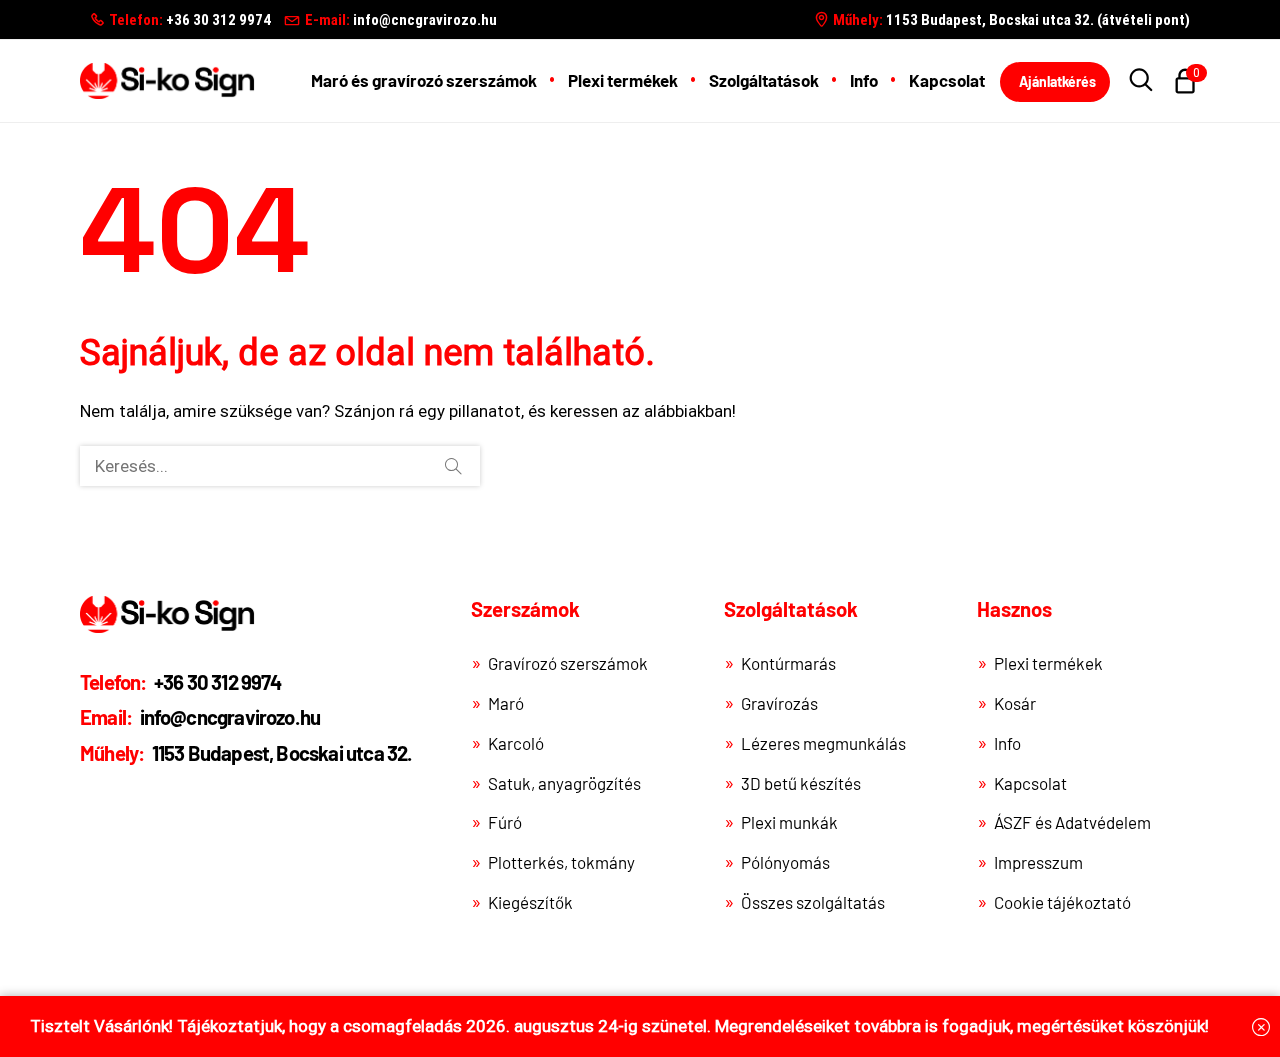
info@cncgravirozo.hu (400, 20)
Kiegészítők (530, 902)
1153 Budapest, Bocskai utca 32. (246, 753)
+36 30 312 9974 (190, 20)
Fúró (505, 822)
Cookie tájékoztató (1062, 902)
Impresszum (1038, 862)
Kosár (1015, 703)
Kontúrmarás (788, 663)
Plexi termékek (1048, 663)
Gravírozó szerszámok (568, 663)
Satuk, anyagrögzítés (564, 783)
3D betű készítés (801, 783)
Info (1007, 743)
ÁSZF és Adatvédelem (1072, 822)
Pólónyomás (785, 862)
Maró (506, 703)
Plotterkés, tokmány (561, 862)
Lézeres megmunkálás (823, 743)
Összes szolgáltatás (813, 902)
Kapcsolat (1030, 783)
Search (453, 466)
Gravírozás (779, 703)
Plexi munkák (789, 822)
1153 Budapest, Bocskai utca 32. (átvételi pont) (1011, 20)
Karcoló (516, 743)
